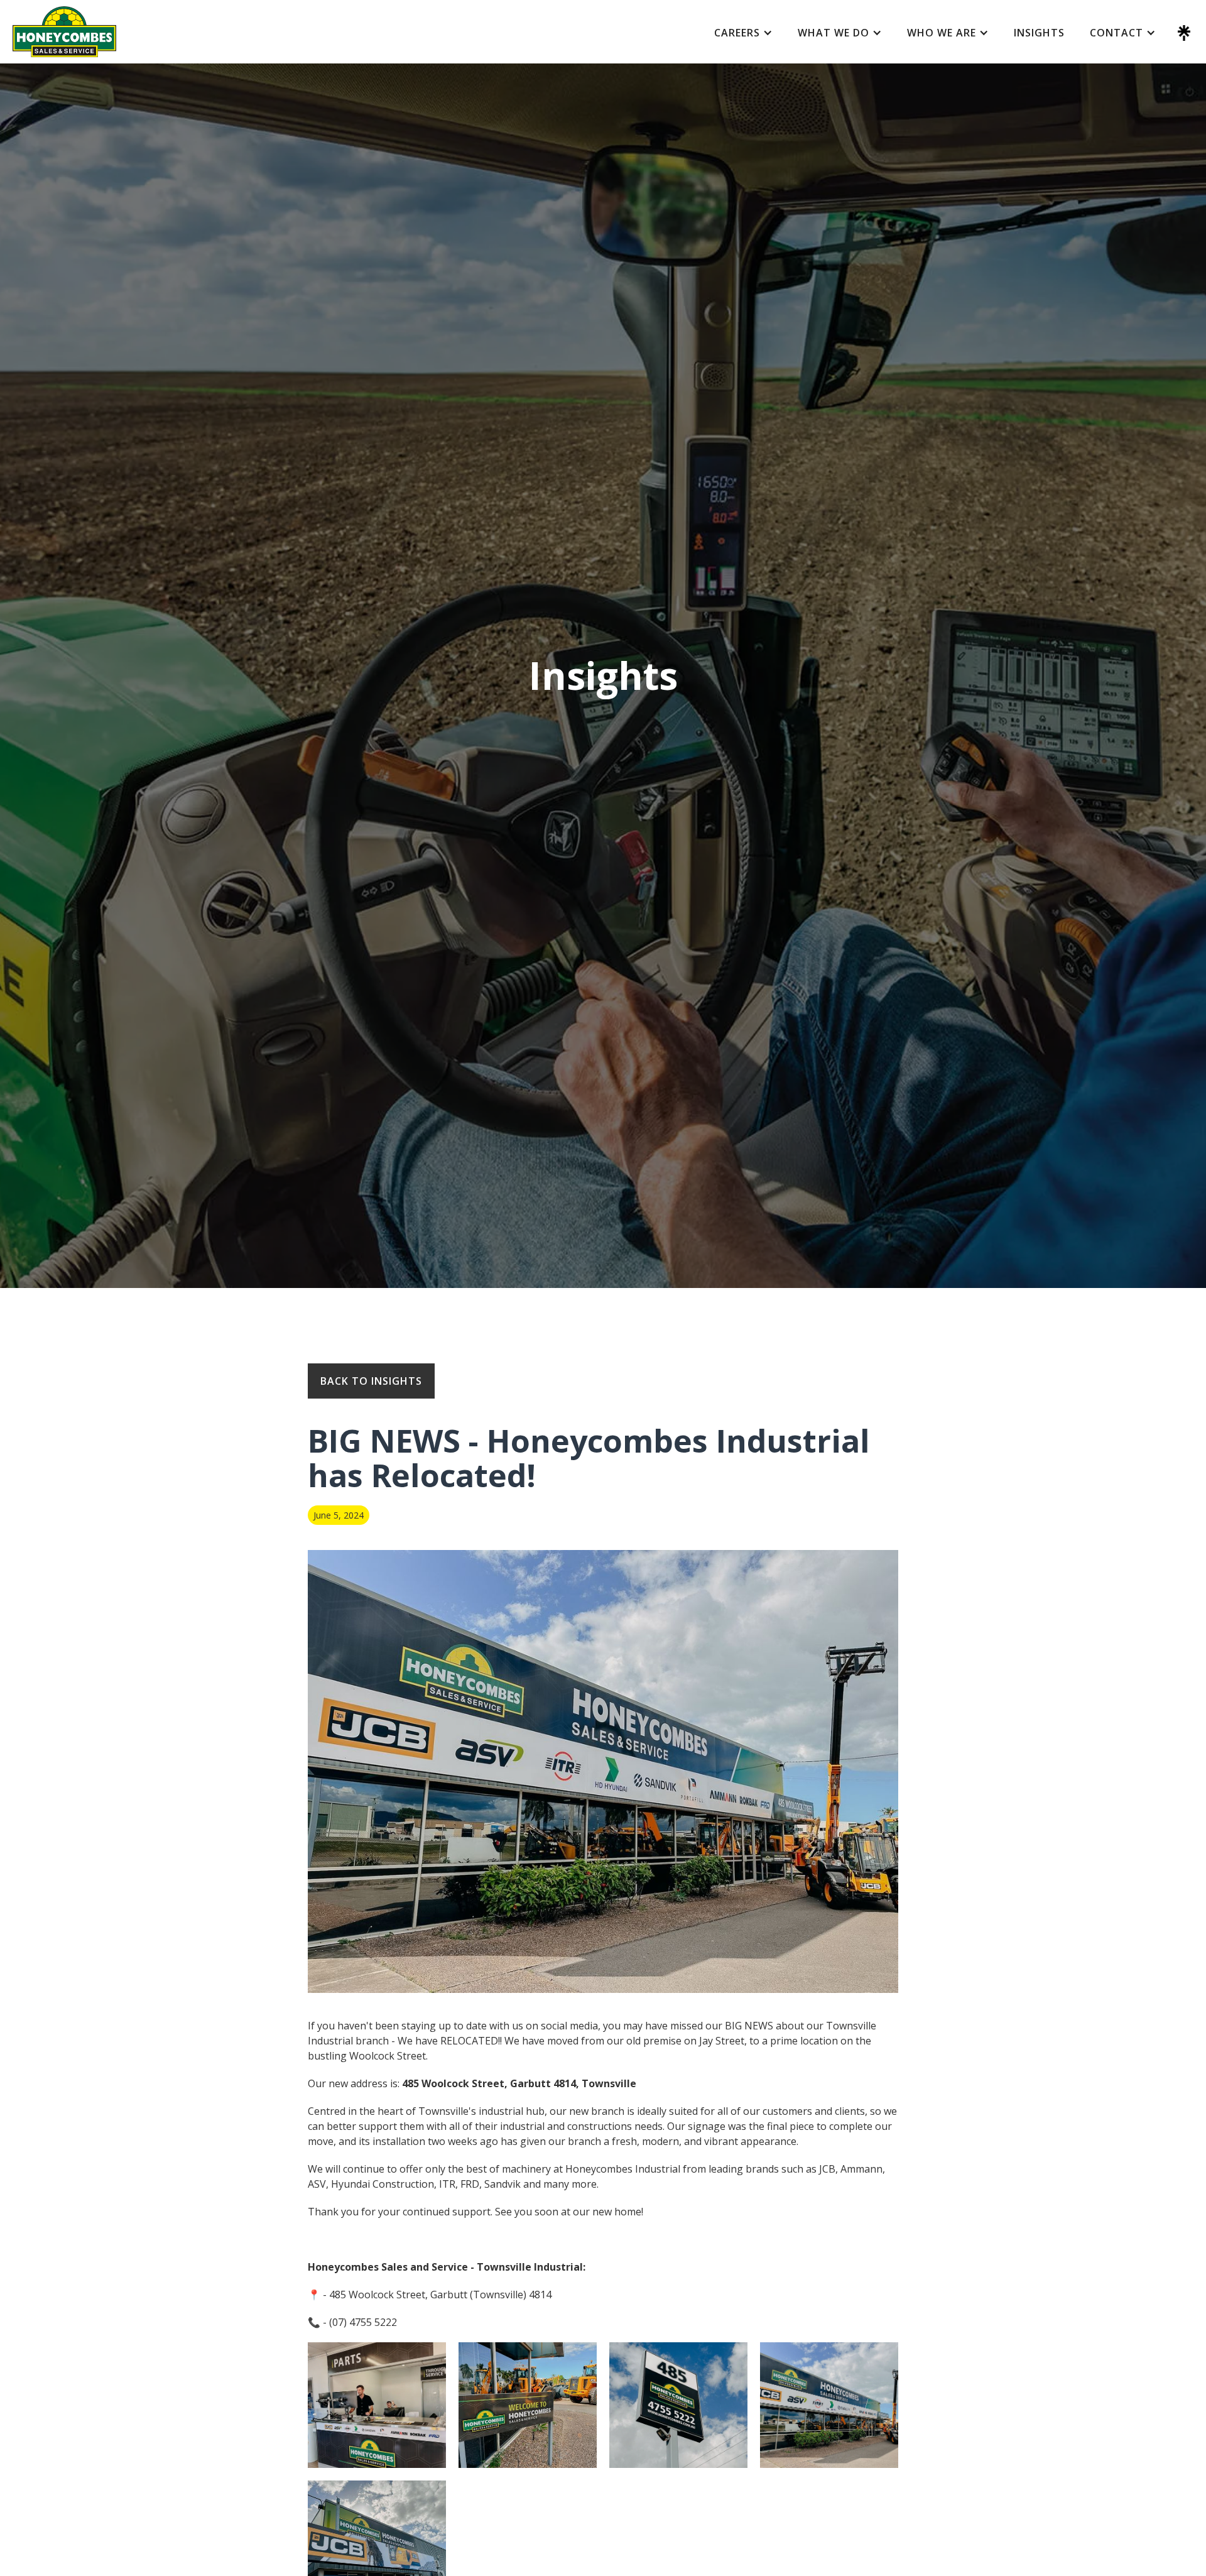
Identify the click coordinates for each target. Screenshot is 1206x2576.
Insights (1039, 33)
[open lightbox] (377, 2405)
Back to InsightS (371, 1381)
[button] (743, 33)
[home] (64, 32)
